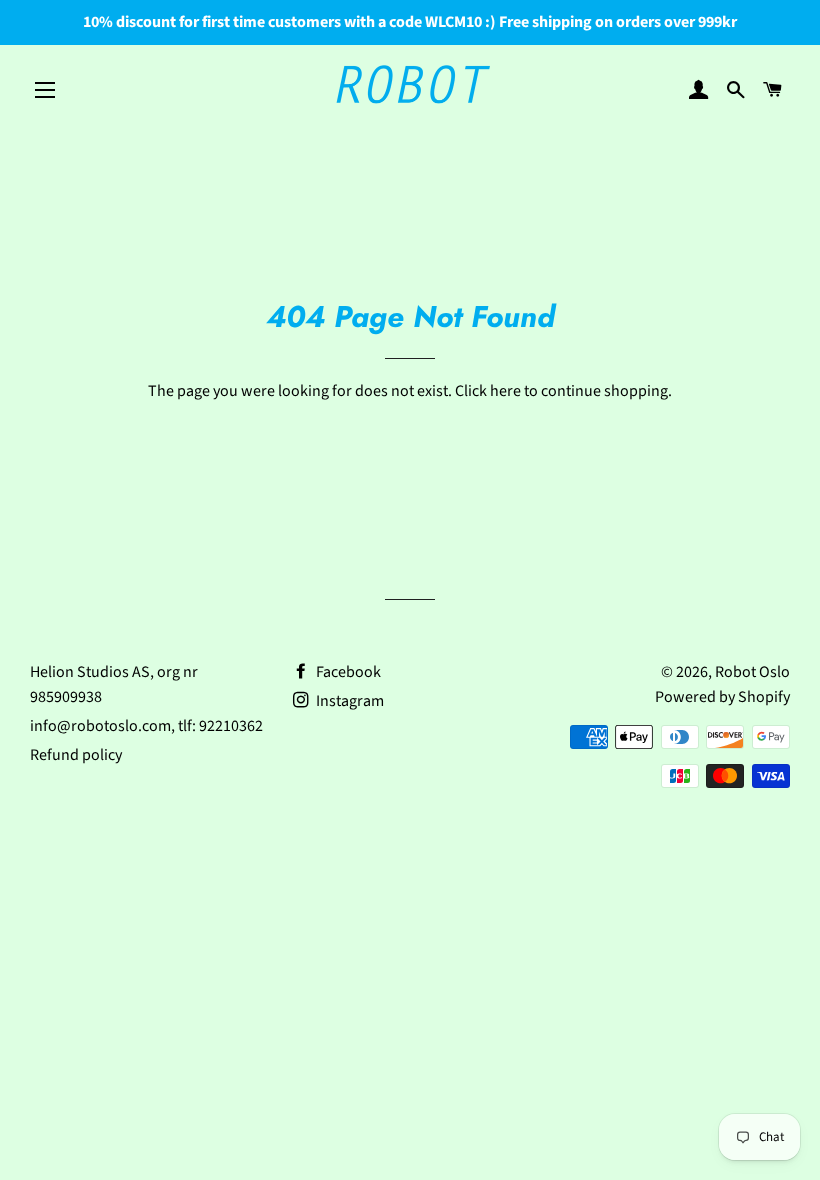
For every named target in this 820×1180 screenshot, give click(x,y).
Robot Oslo (752, 672)
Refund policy (76, 755)
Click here (488, 391)
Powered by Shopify (722, 697)
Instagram (348, 701)
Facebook (347, 672)
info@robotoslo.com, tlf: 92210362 (146, 726)
